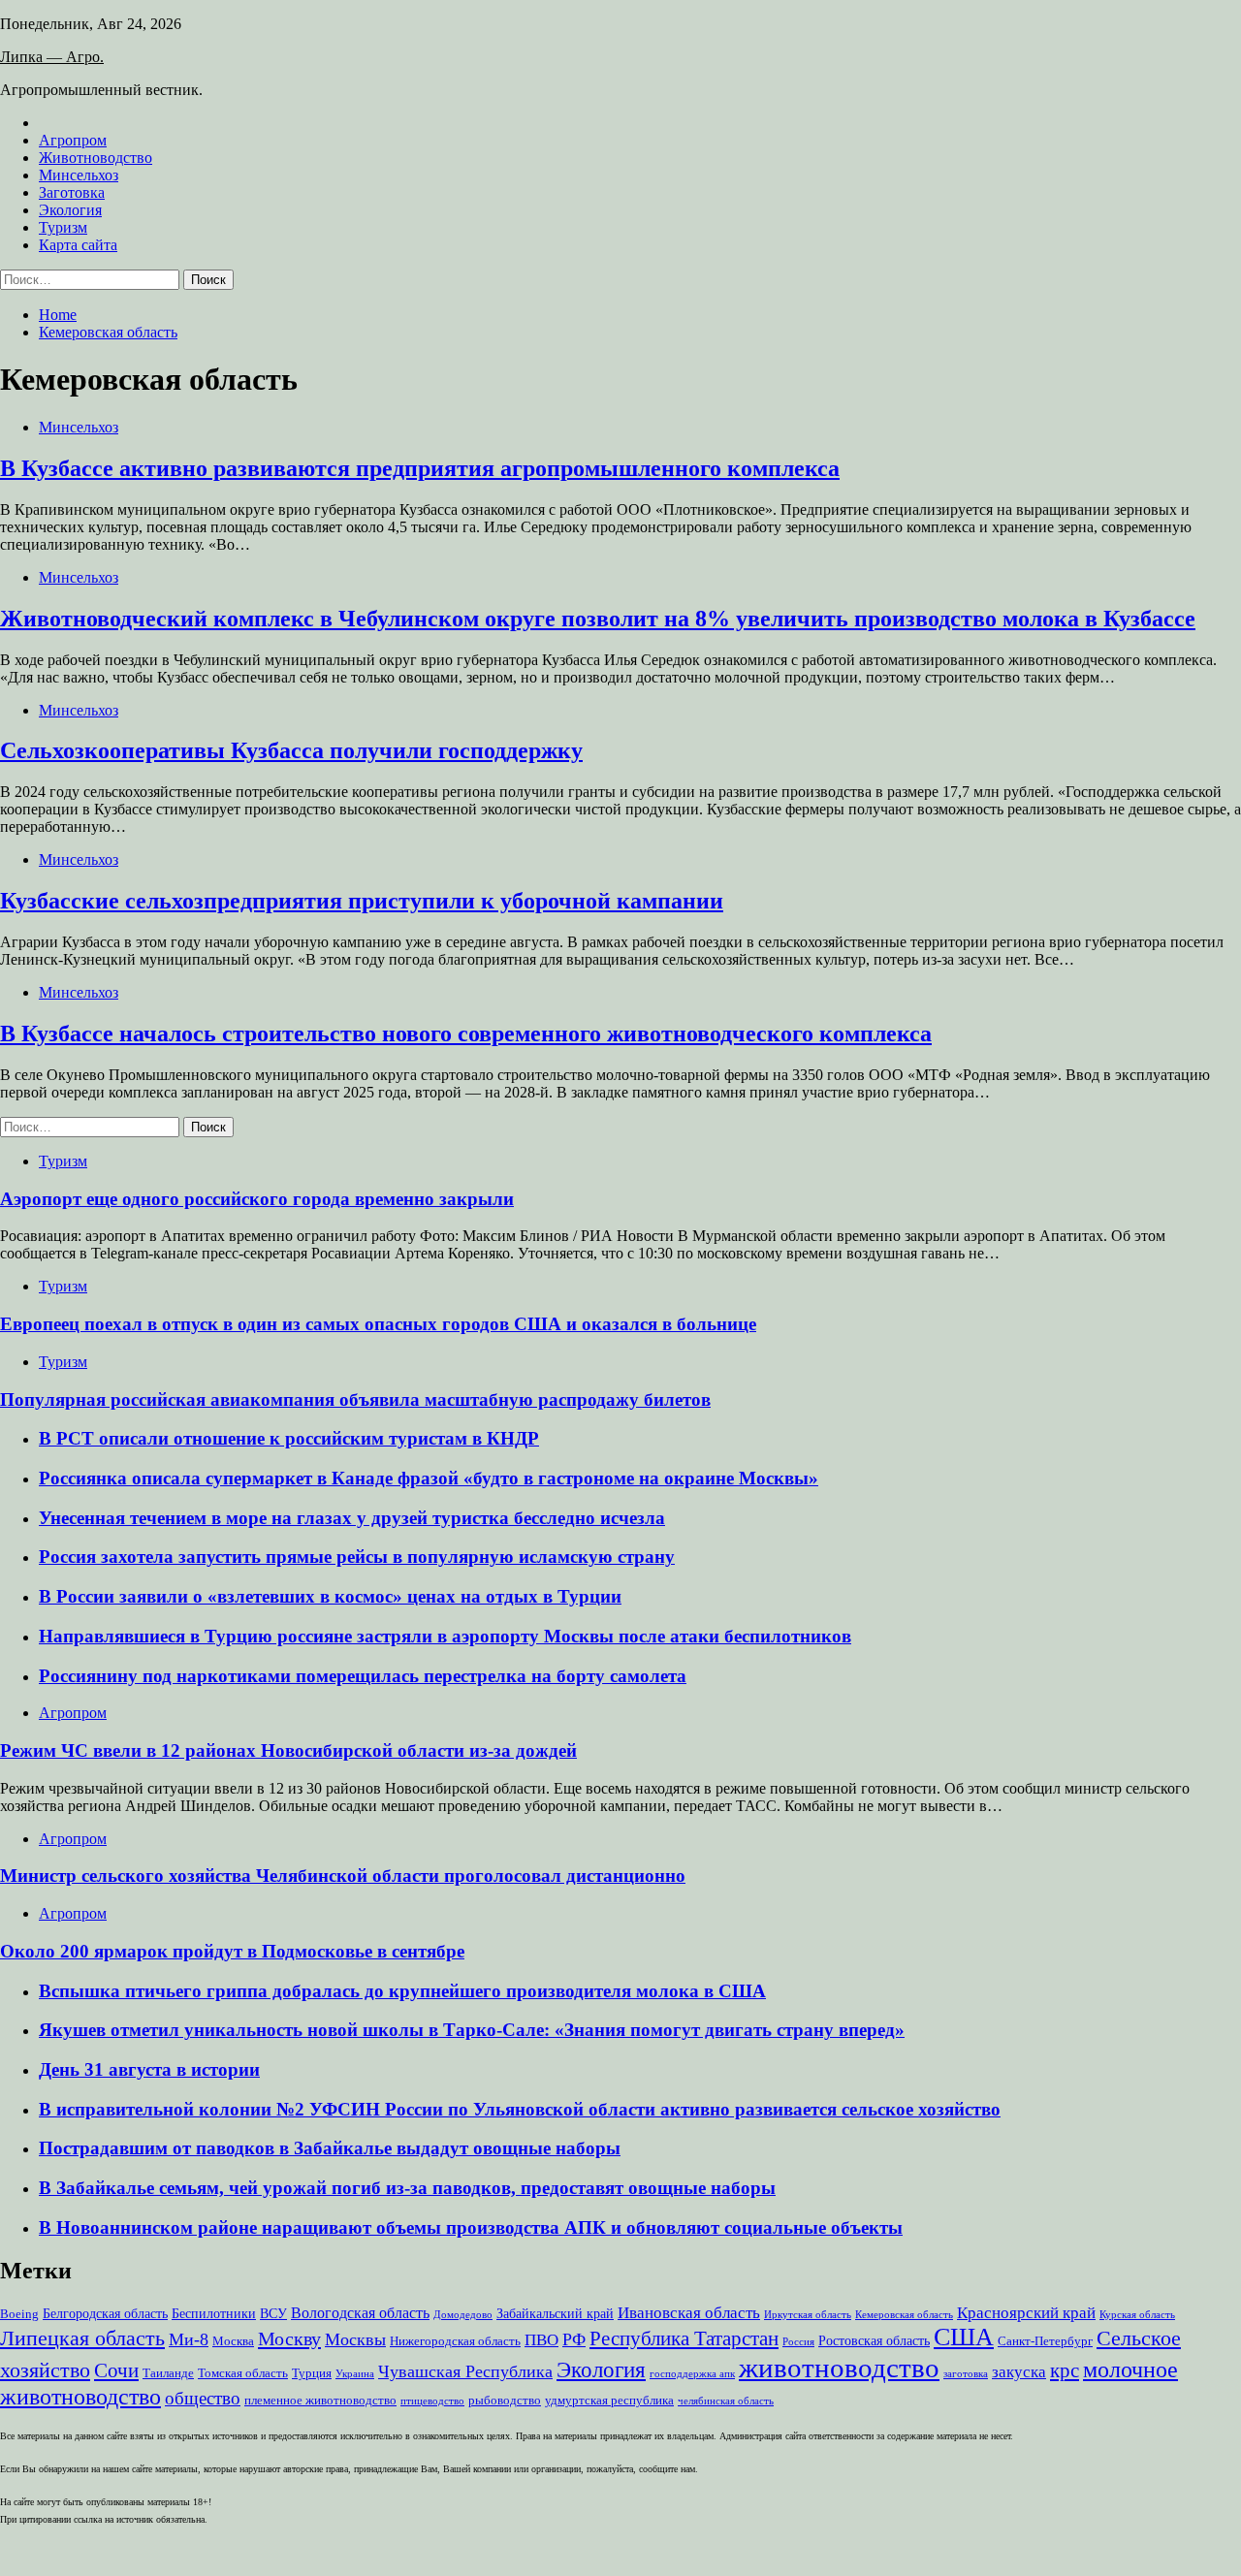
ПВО (541, 2340)
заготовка (966, 2374)
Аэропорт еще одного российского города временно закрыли (257, 1199)
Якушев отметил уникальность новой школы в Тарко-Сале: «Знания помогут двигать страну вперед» (472, 2030)
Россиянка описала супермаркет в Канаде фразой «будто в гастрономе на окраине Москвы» (429, 1478)
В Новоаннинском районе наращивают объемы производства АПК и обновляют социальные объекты (471, 2227)
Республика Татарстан (684, 2338)
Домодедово (463, 2315)
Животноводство (95, 158)
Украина (355, 2374)
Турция (312, 2373)
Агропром (73, 140)
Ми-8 (189, 2339)
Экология (70, 210)
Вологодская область (360, 2313)
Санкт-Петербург (1045, 2341)
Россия (798, 2342)
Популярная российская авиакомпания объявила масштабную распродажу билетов (355, 1399)
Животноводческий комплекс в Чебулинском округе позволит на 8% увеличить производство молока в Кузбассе (598, 619)
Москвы (355, 2339)
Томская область (243, 2373)
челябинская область (726, 2401)
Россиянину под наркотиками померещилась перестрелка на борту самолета (363, 1676)
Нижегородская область (455, 2341)
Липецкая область (82, 2338)
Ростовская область (874, 2340)
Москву (289, 2338)
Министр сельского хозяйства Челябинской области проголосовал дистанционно (343, 1876)
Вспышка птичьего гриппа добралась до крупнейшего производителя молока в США (402, 1991)
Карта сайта (78, 245)
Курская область (1137, 2315)
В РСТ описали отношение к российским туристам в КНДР (289, 1438)
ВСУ (273, 2313)
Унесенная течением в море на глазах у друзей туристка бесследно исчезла (352, 1518)
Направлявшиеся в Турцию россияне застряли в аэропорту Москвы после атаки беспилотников (445, 1636)
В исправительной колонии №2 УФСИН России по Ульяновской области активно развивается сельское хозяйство (520, 2109)
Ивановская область (689, 2313)
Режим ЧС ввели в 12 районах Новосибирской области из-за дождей (288, 1750)
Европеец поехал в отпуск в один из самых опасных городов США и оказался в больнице (378, 1324)
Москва (233, 2341)
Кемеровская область (904, 2315)
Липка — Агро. (52, 57)
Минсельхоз (79, 175)
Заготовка (72, 192)
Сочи (116, 2370)
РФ (574, 2339)
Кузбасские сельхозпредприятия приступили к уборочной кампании (362, 901)
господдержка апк (692, 2374)
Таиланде (168, 2373)
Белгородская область (105, 2313)
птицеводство (432, 2401)
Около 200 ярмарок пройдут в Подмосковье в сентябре (232, 1951)
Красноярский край (1026, 2313)
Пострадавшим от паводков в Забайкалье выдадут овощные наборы (330, 2148)
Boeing (19, 2314)
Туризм (63, 227)
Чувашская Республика (465, 2371)
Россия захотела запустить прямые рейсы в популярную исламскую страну (357, 1557)
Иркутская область (808, 2315)
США (964, 2337)
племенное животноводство (320, 2401)
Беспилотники (214, 2313)
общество (203, 2398)
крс (1065, 2370)
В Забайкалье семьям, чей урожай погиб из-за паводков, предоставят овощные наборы (407, 2188)
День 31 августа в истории (149, 2069)
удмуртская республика (609, 2401)
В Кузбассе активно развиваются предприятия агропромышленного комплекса (420, 468)
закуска (1019, 2372)
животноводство (839, 2368)
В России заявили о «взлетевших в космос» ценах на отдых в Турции (330, 1596)
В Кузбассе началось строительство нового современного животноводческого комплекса (466, 1034)
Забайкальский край (555, 2313)
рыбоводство (505, 2401)
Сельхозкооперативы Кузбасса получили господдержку (291, 750)
